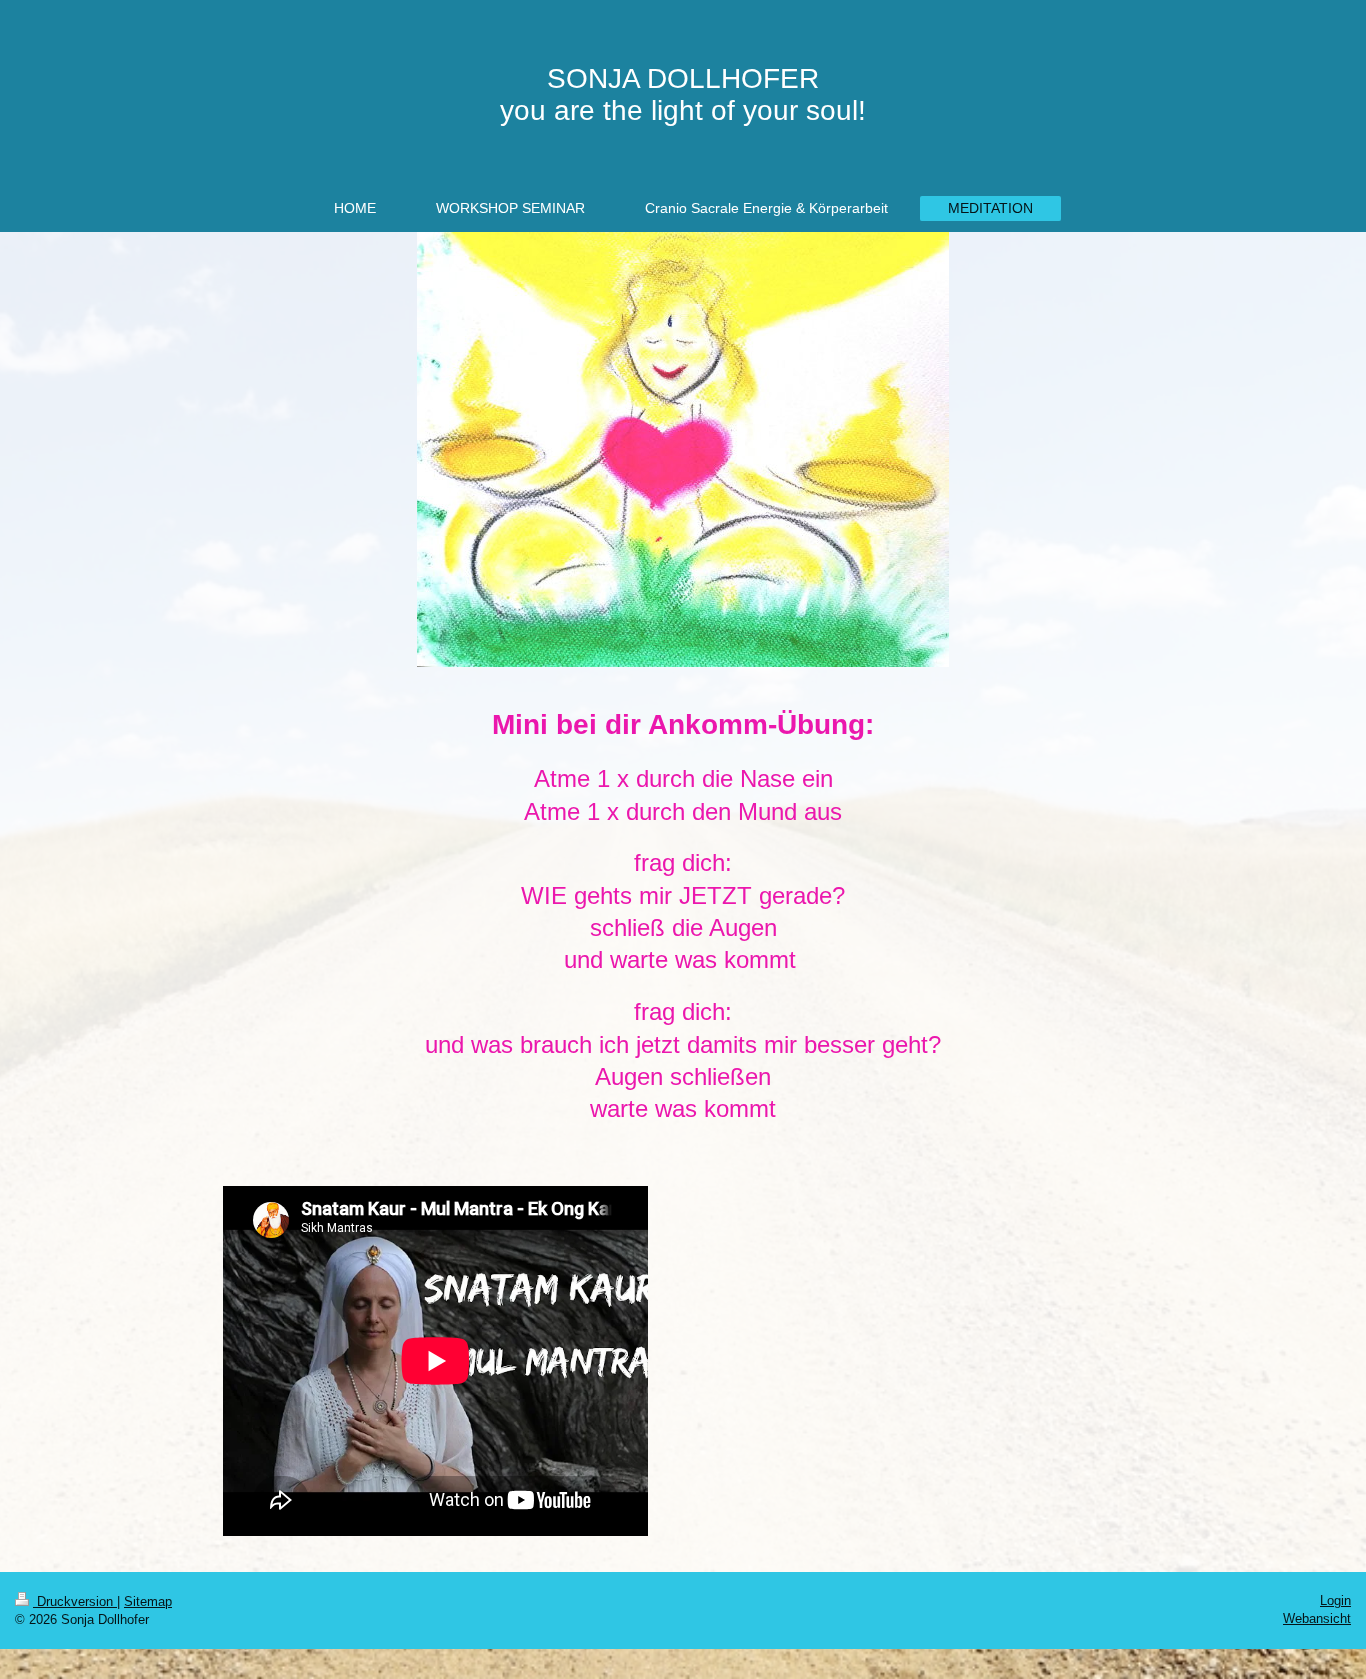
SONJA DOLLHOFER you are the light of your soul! (683, 94)
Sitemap (148, 1601)
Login (1335, 1600)
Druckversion (75, 1601)
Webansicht (1317, 1618)
